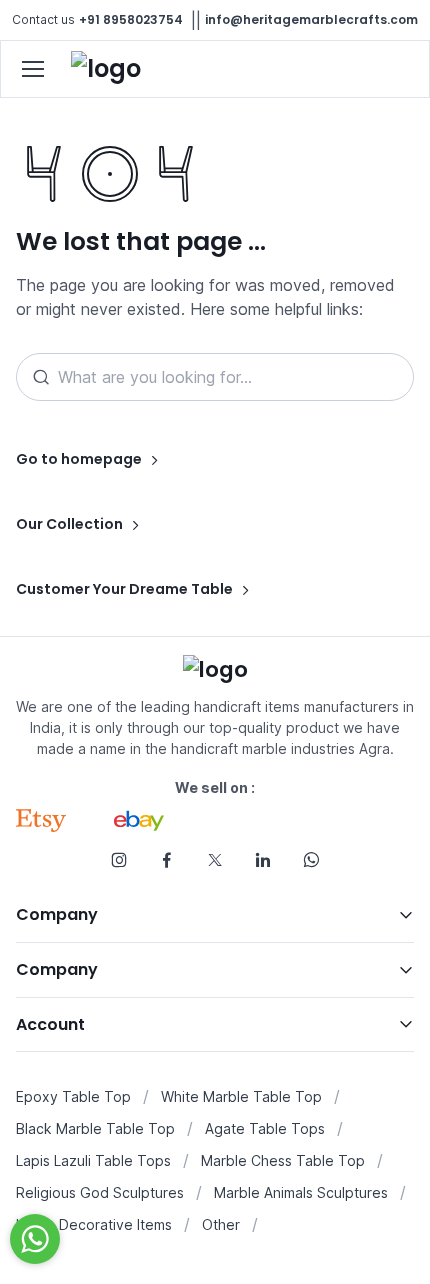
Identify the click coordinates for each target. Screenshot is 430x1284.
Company (57, 914)
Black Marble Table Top (95, 1128)
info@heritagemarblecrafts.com (311, 19)
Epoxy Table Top (73, 1096)
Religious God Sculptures (100, 1192)
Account (50, 1024)
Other (221, 1224)
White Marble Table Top (241, 1096)
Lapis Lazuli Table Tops (93, 1160)
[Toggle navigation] (32, 69)
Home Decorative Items (94, 1224)
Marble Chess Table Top (283, 1160)
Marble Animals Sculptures (301, 1192)
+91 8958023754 (131, 19)
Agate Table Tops (265, 1128)
